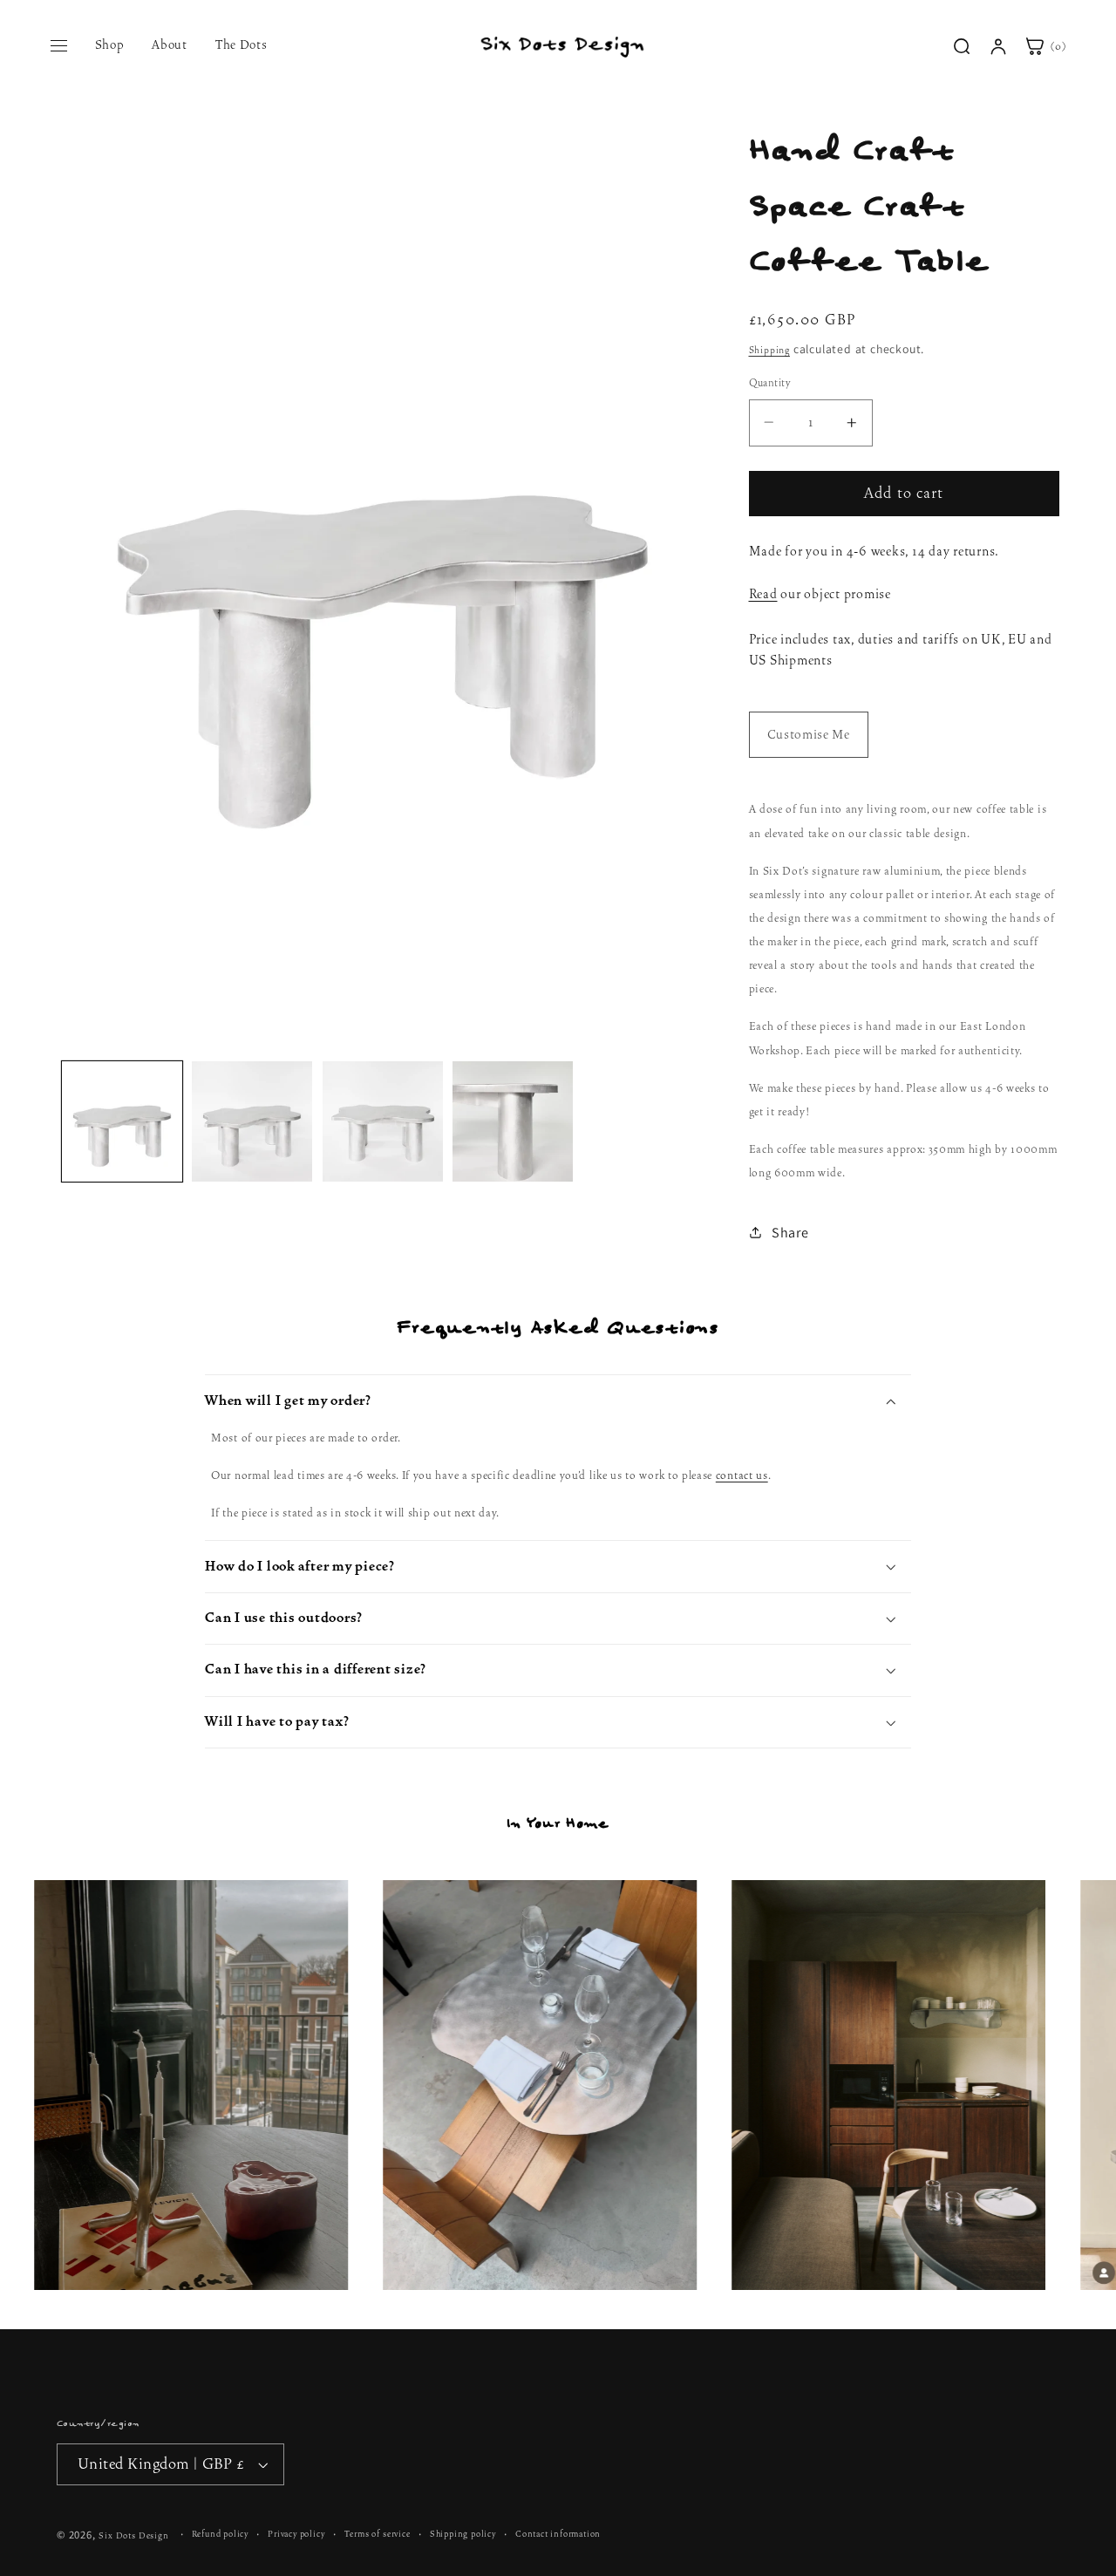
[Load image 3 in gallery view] (383, 1121)
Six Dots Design (133, 2535)
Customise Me (809, 735)
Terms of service (378, 2534)
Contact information (558, 2534)
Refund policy (220, 2534)
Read (763, 594)
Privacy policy (296, 2534)
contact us (742, 1475)
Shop (110, 44)
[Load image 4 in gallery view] (513, 1121)
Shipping (769, 350)
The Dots (242, 44)
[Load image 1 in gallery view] (122, 1121)
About (169, 44)
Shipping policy (463, 2534)
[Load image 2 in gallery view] (252, 1121)
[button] (558, 1400)
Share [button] (790, 1232)
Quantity (770, 383)
